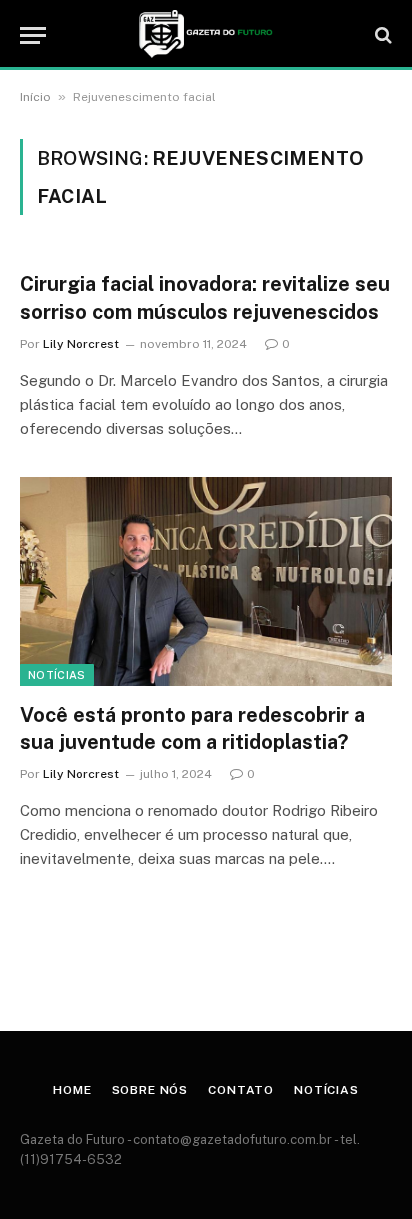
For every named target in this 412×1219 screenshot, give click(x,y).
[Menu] (33, 35)
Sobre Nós (150, 1090)
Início (35, 97)
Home (72, 1090)
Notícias (57, 675)
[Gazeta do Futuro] (205, 35)
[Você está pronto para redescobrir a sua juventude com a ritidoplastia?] (206, 581)
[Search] (381, 35)
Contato (241, 1090)
